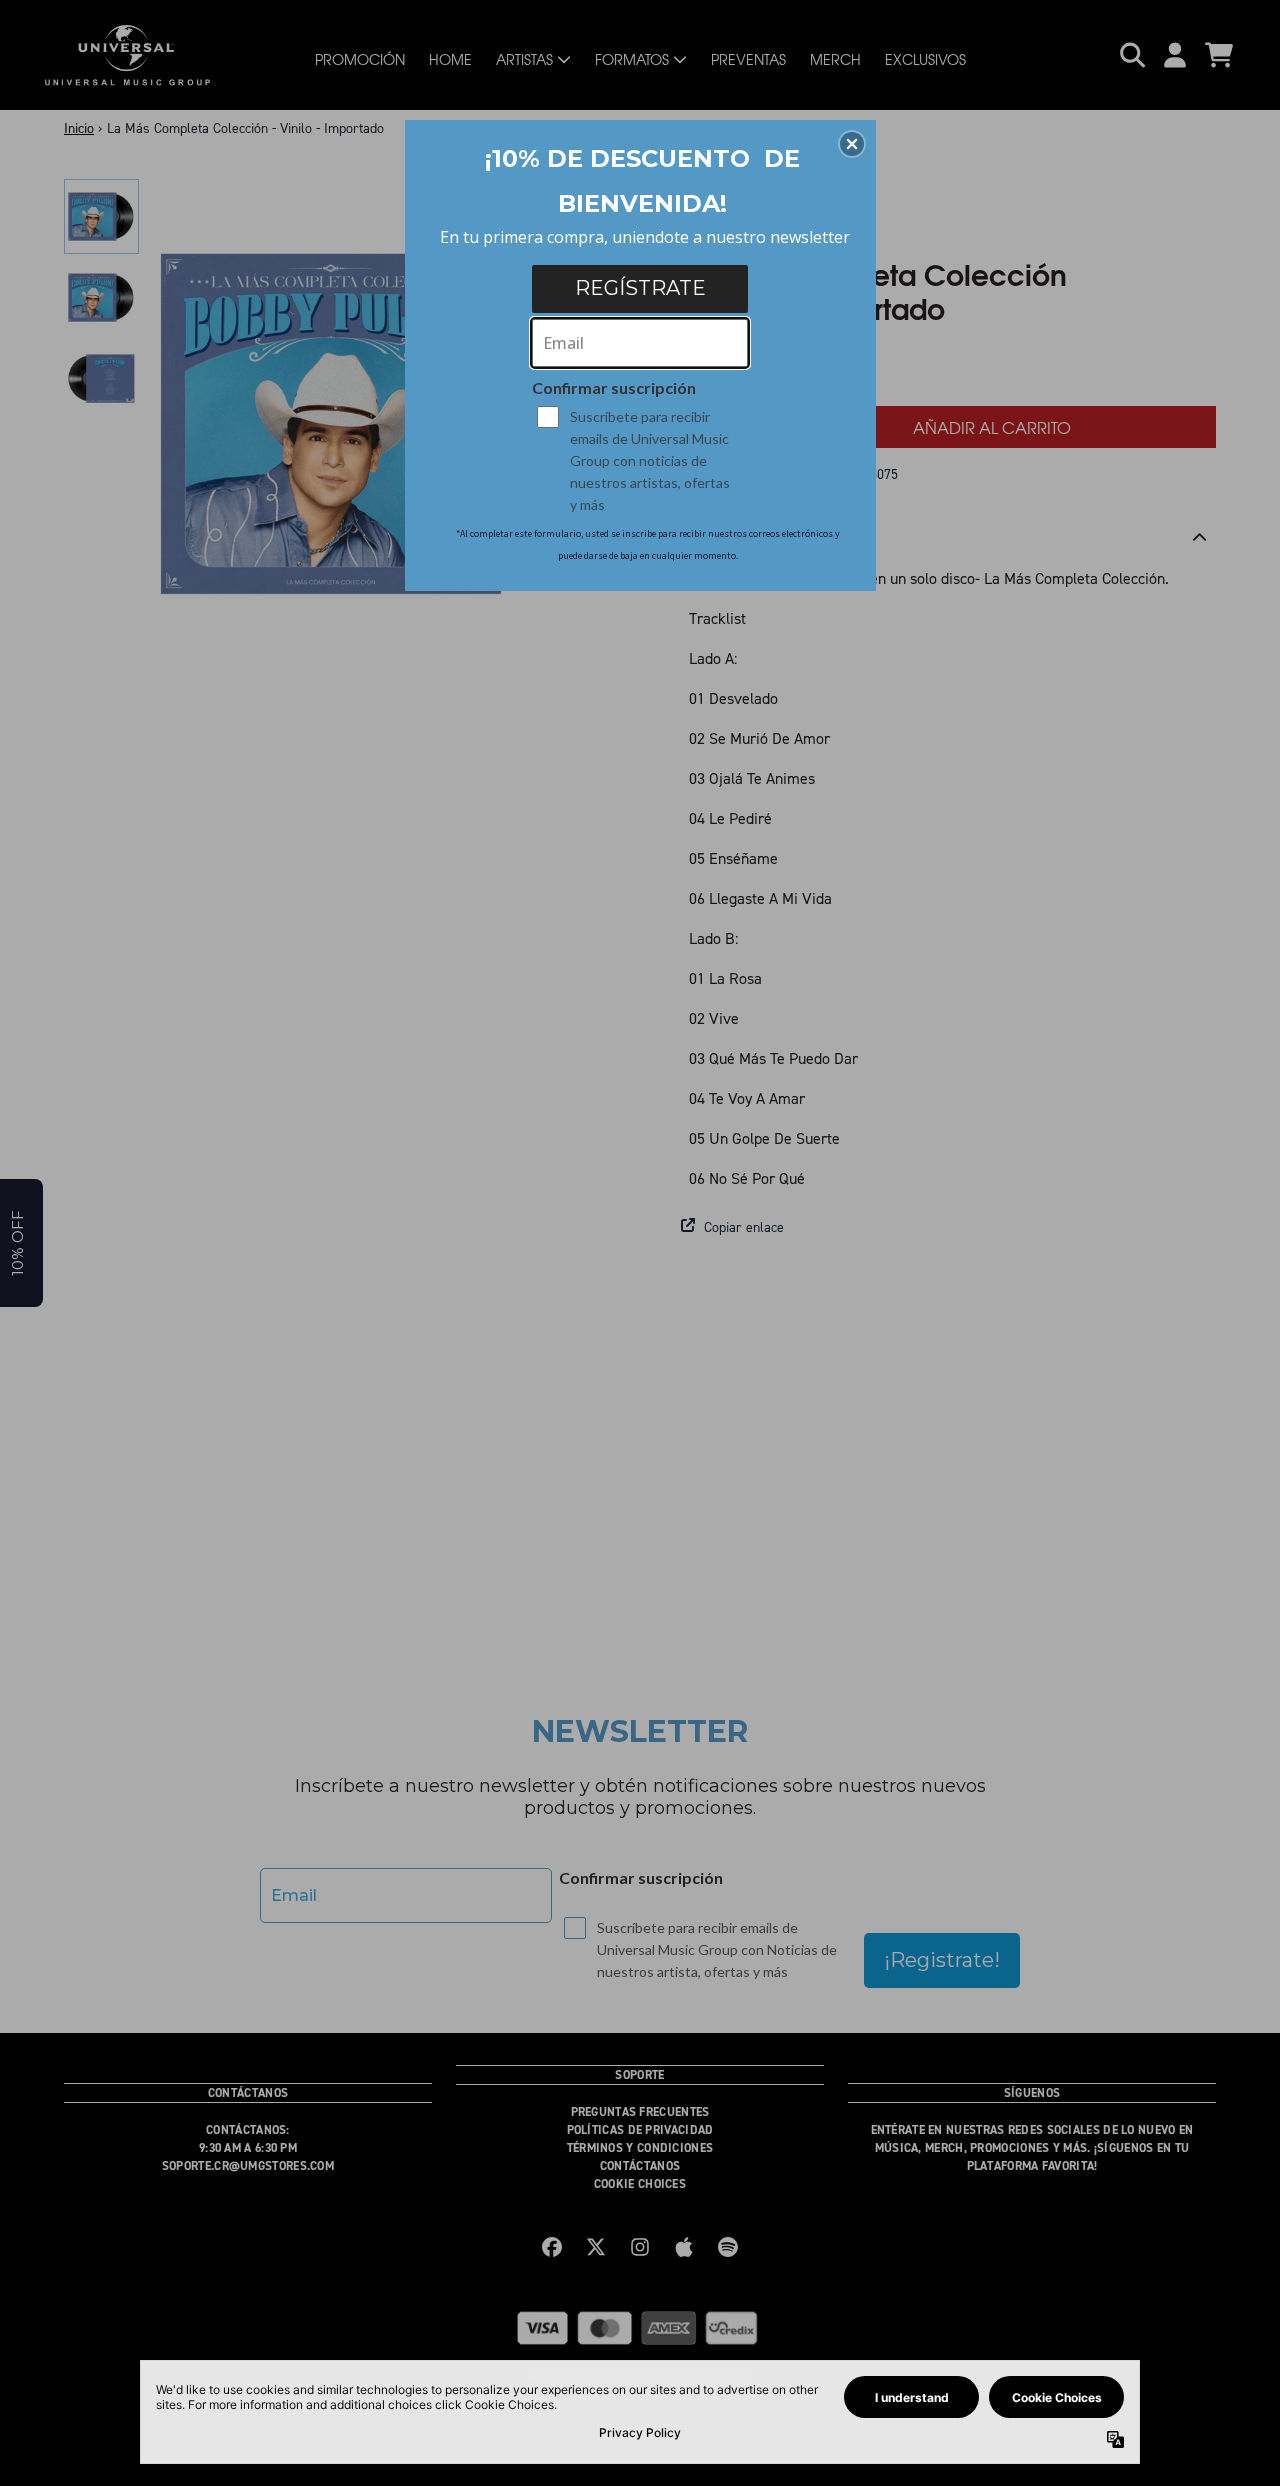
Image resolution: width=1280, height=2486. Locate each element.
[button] (852, 144)
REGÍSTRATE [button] (640, 288)
